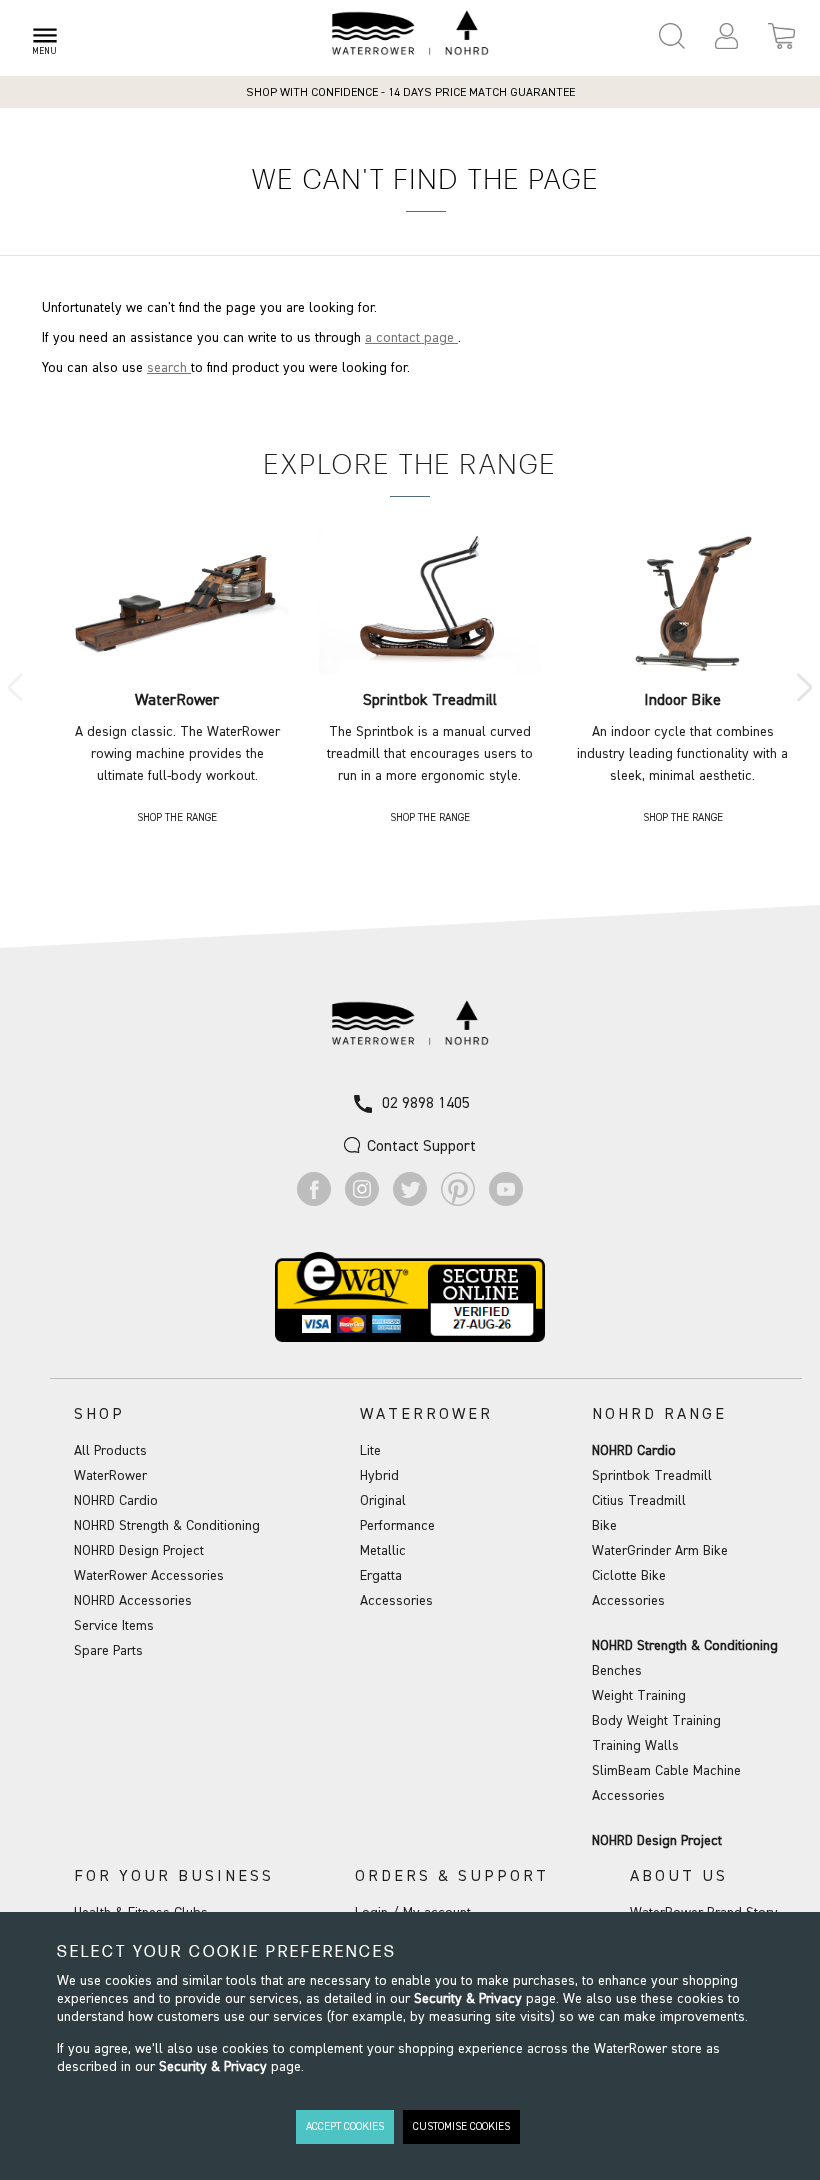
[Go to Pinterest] (458, 1202)
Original (383, 1501)
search (169, 368)
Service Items (114, 1626)
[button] (726, 36)
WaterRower (110, 1476)
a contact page (411, 338)
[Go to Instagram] (362, 1202)
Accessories (396, 1601)
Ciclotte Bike (629, 1576)
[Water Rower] (410, 33)
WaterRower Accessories (149, 1576)
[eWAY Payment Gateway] (410, 1338)
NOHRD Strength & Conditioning (167, 1526)
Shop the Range (177, 817)
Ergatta (381, 1576)
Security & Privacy (468, 1999)
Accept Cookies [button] (345, 2126)
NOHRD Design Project (139, 1551)
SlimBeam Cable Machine (666, 1771)
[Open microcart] (781, 36)
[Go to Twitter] (410, 1202)
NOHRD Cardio (116, 1501)
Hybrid (379, 1476)
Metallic (383, 1551)
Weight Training (639, 1696)
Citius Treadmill (639, 1501)
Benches (617, 1671)
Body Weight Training (656, 1721)
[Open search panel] (672, 36)
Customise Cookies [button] (461, 2126)
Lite (370, 1451)
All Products (110, 1451)
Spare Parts (108, 1651)
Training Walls (635, 1746)
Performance (397, 1526)
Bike (604, 1526)
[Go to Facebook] (314, 1202)
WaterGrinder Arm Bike (660, 1551)
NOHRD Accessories (133, 1601)
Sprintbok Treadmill (652, 1476)
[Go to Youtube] (506, 1202)
